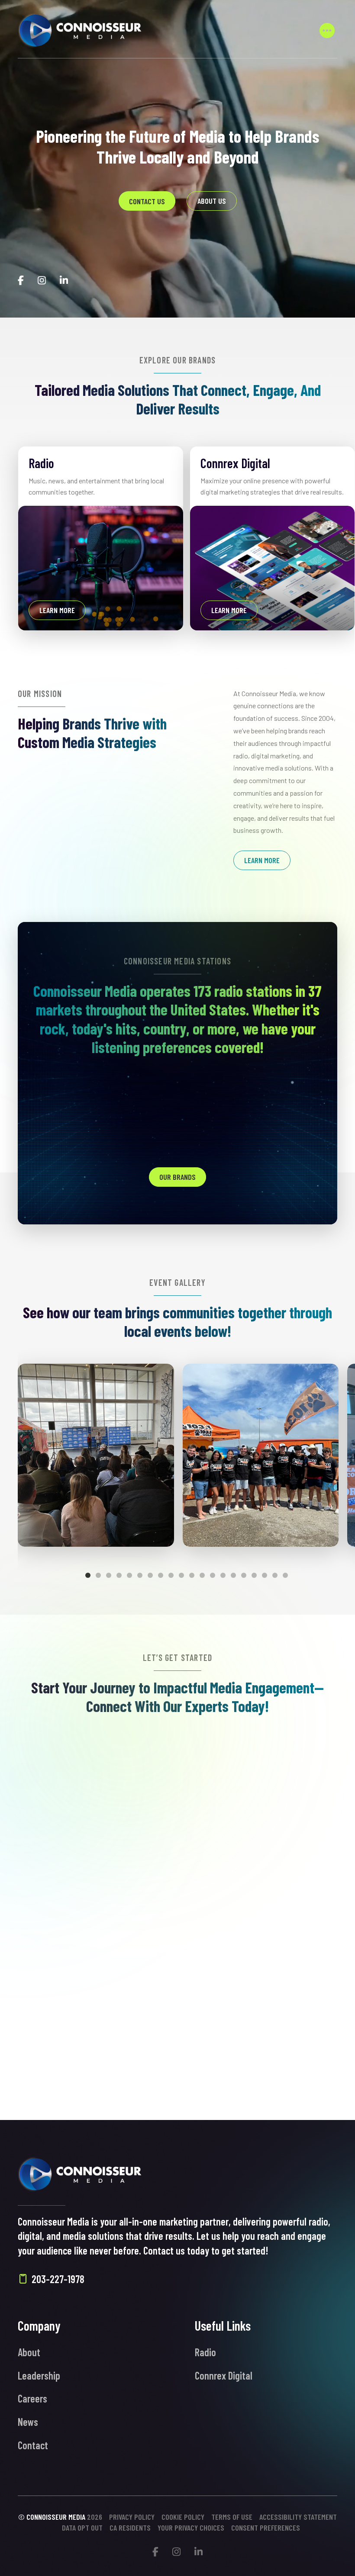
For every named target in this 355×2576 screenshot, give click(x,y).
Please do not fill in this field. (76, 2067)
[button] (327, 30)
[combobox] (177, 1922)
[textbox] (177, 1921)
